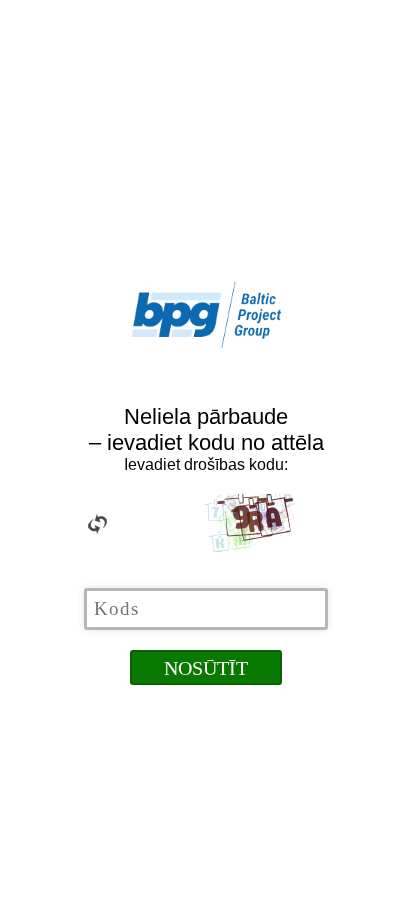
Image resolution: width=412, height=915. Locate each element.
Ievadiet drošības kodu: (206, 464)
